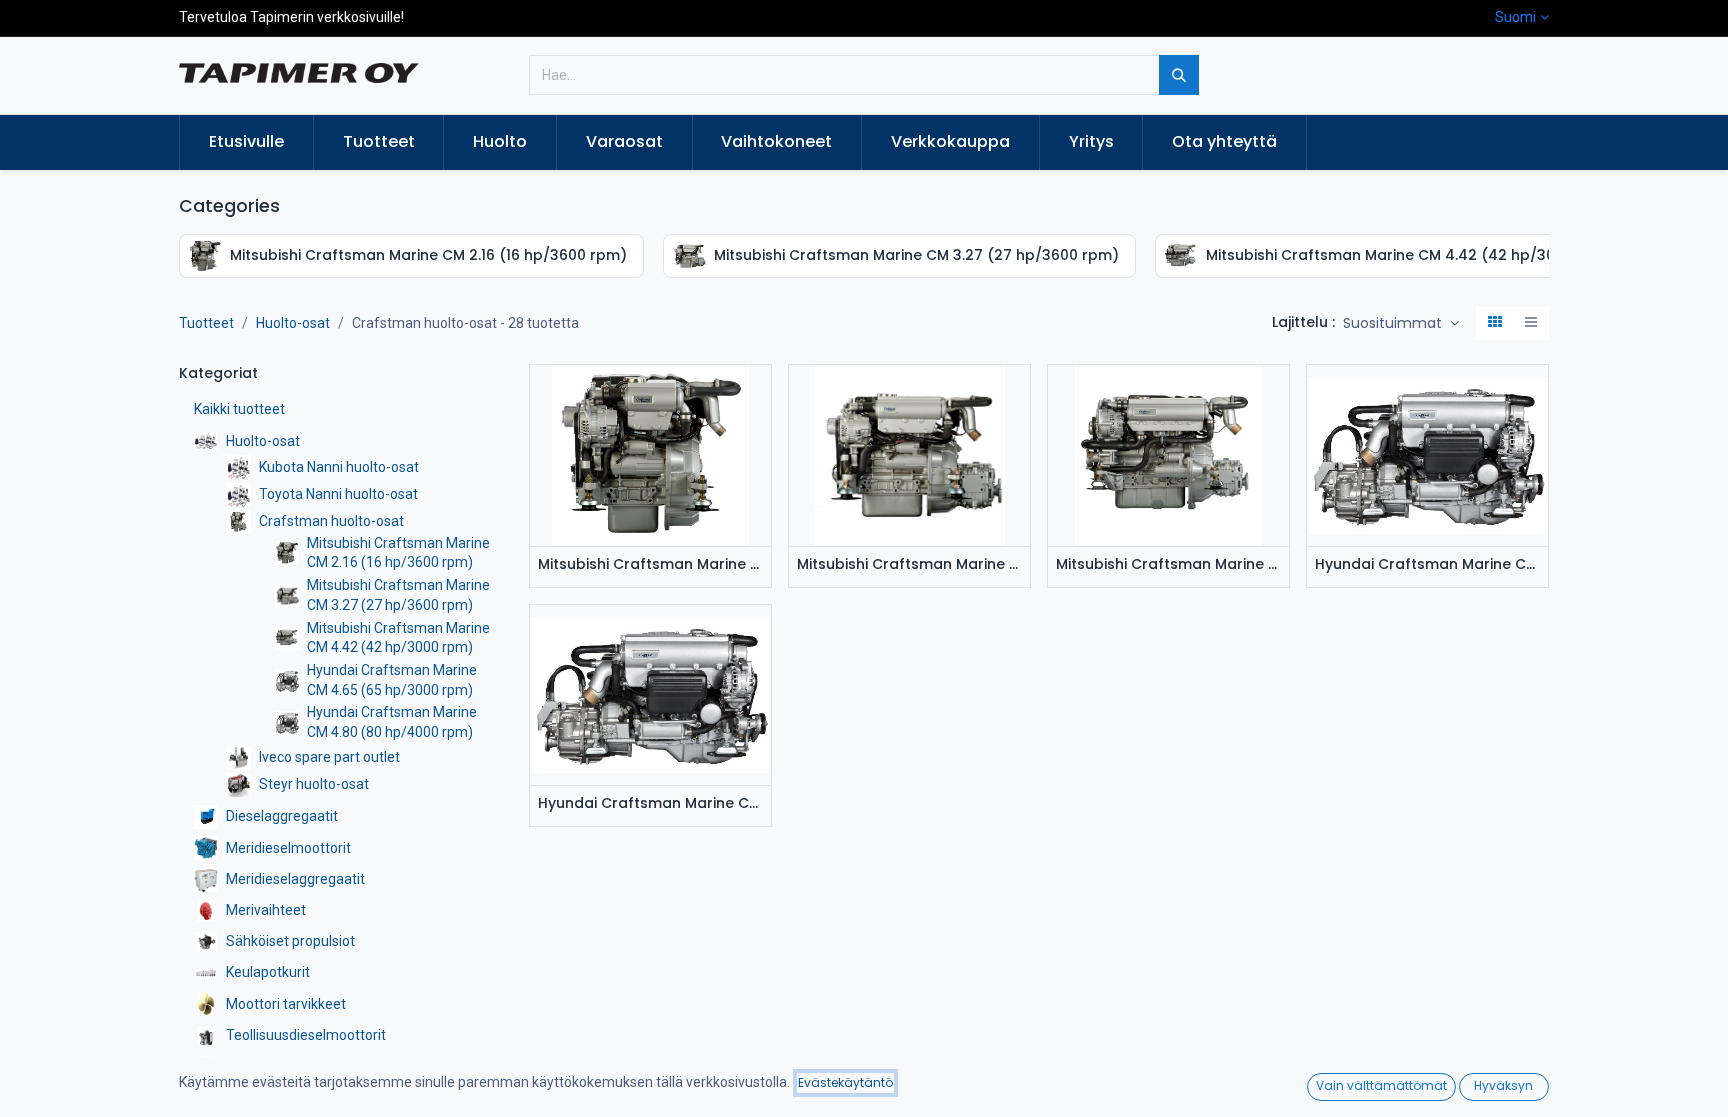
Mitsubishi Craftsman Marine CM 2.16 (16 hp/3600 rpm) (650, 564)
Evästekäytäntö (845, 1082)
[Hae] (1179, 75)
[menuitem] (246, 142)
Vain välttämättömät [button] (1381, 1085)
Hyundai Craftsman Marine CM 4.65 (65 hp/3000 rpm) (1427, 564)
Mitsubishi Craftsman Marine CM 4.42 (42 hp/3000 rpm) (1168, 564)
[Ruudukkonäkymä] (1495, 324)
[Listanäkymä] (1531, 324)
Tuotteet (206, 323)
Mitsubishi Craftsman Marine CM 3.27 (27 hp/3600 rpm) (909, 564)
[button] (1401, 324)
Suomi (1515, 17)
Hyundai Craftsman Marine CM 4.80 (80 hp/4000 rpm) (650, 803)
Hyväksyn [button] (1503, 1085)
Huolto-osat (293, 323)
